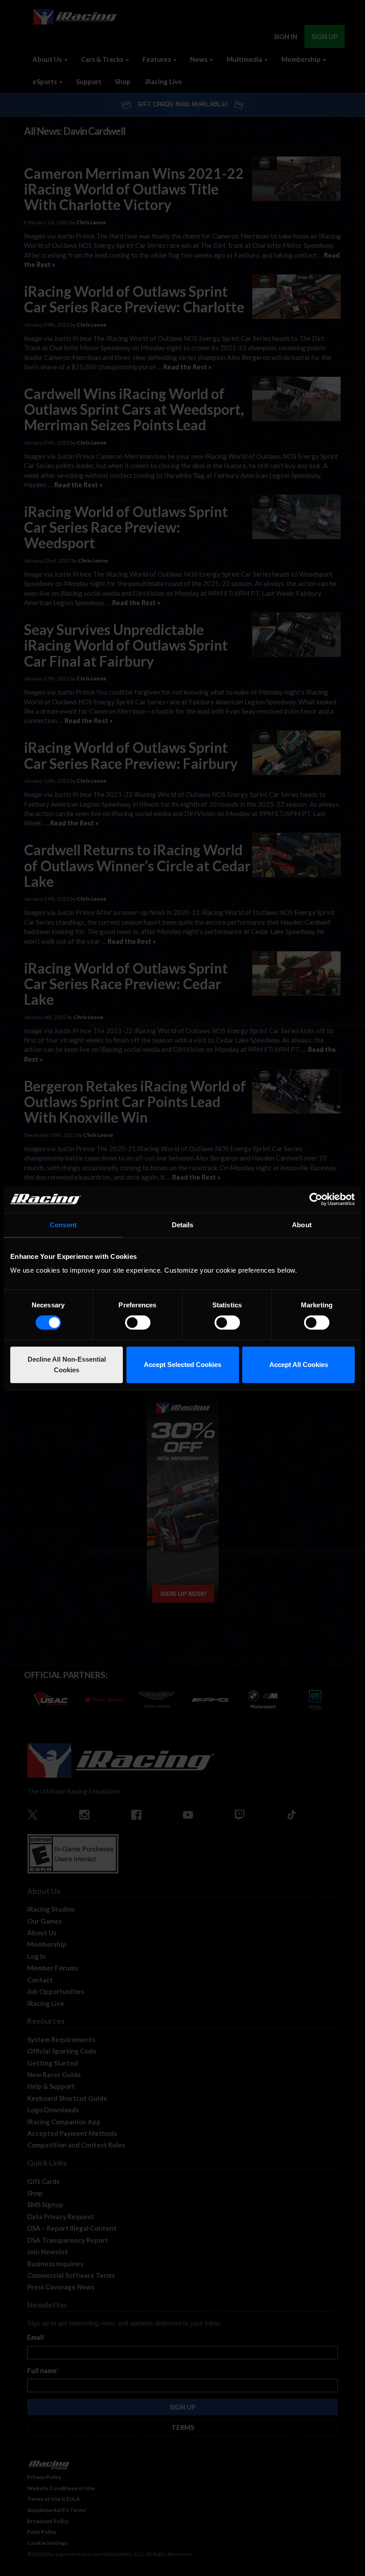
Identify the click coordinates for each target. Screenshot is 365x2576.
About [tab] (302, 1225)
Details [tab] (183, 1225)
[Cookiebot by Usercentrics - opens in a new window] (316, 1199)
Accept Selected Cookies (182, 1365)
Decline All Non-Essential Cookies (67, 1365)
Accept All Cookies (299, 1365)
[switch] (138, 1322)
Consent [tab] (63, 1225)
